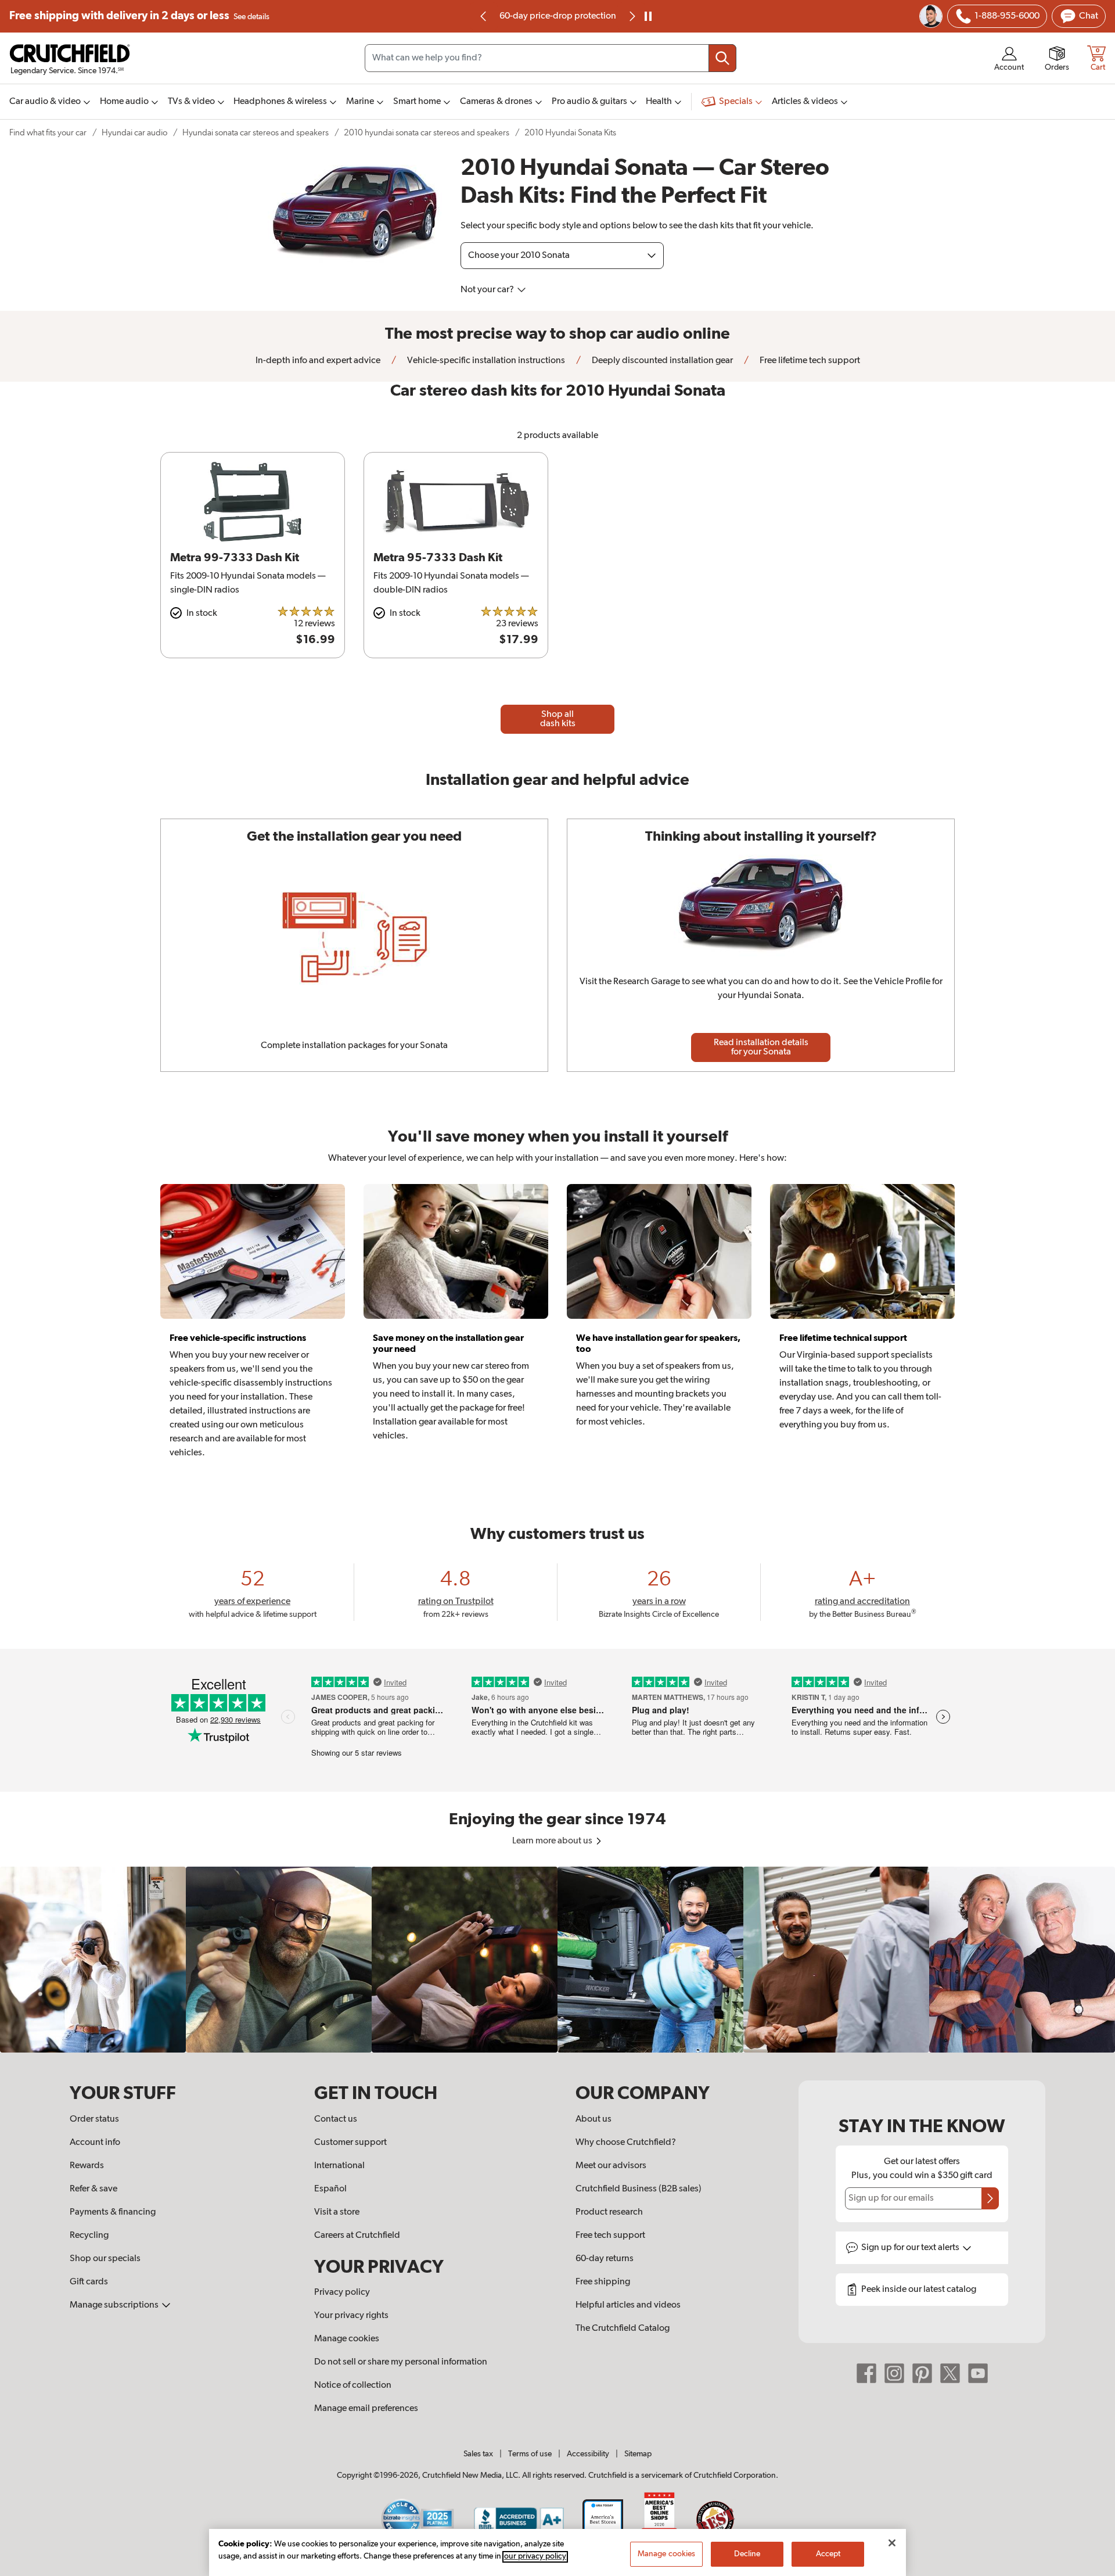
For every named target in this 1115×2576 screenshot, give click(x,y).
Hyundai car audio (134, 133)
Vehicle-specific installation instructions (485, 361)
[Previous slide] (484, 16)
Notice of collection (353, 2385)
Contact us (336, 2119)
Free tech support (610, 2236)
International (339, 2166)
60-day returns (557, 16)
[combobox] (551, 58)
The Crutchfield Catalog (623, 2329)
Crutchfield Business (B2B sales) (639, 2189)
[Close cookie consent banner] (892, 2543)
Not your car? (488, 290)
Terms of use (530, 2454)
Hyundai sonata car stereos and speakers (256, 133)
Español (330, 2189)
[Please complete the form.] (990, 2198)
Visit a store (337, 2212)
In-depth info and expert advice (318, 361)
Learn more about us (553, 1841)
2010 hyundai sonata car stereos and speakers (427, 133)
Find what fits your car (48, 133)
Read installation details (761, 1047)
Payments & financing (113, 2212)
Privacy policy (342, 2292)
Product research (609, 2212)
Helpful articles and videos (628, 2305)
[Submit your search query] (722, 58)
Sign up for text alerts (911, 2248)
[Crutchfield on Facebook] (866, 2373)
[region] (557, 1960)
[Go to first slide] (631, 16)
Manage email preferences (366, 2409)
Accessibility (588, 2454)
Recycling (89, 2236)
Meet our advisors (611, 2166)
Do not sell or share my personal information (401, 2362)
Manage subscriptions (115, 2305)
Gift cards (89, 2282)
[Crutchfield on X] (950, 2373)
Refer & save (93, 2189)
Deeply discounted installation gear (661, 361)
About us (594, 2119)
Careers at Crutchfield (357, 2236)
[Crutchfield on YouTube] (978, 2373)
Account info (95, 2143)
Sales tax (478, 2454)
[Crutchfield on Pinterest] (922, 2373)
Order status (94, 2119)
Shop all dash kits (558, 719)
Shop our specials (105, 2259)
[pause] (648, 16)
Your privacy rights (351, 2316)
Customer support (350, 2143)
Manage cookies (347, 2339)
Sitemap (638, 2454)
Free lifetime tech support (809, 361)
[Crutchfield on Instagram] (894, 2373)
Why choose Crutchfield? (626, 2143)
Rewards (87, 2166)
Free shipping (139, 16)
